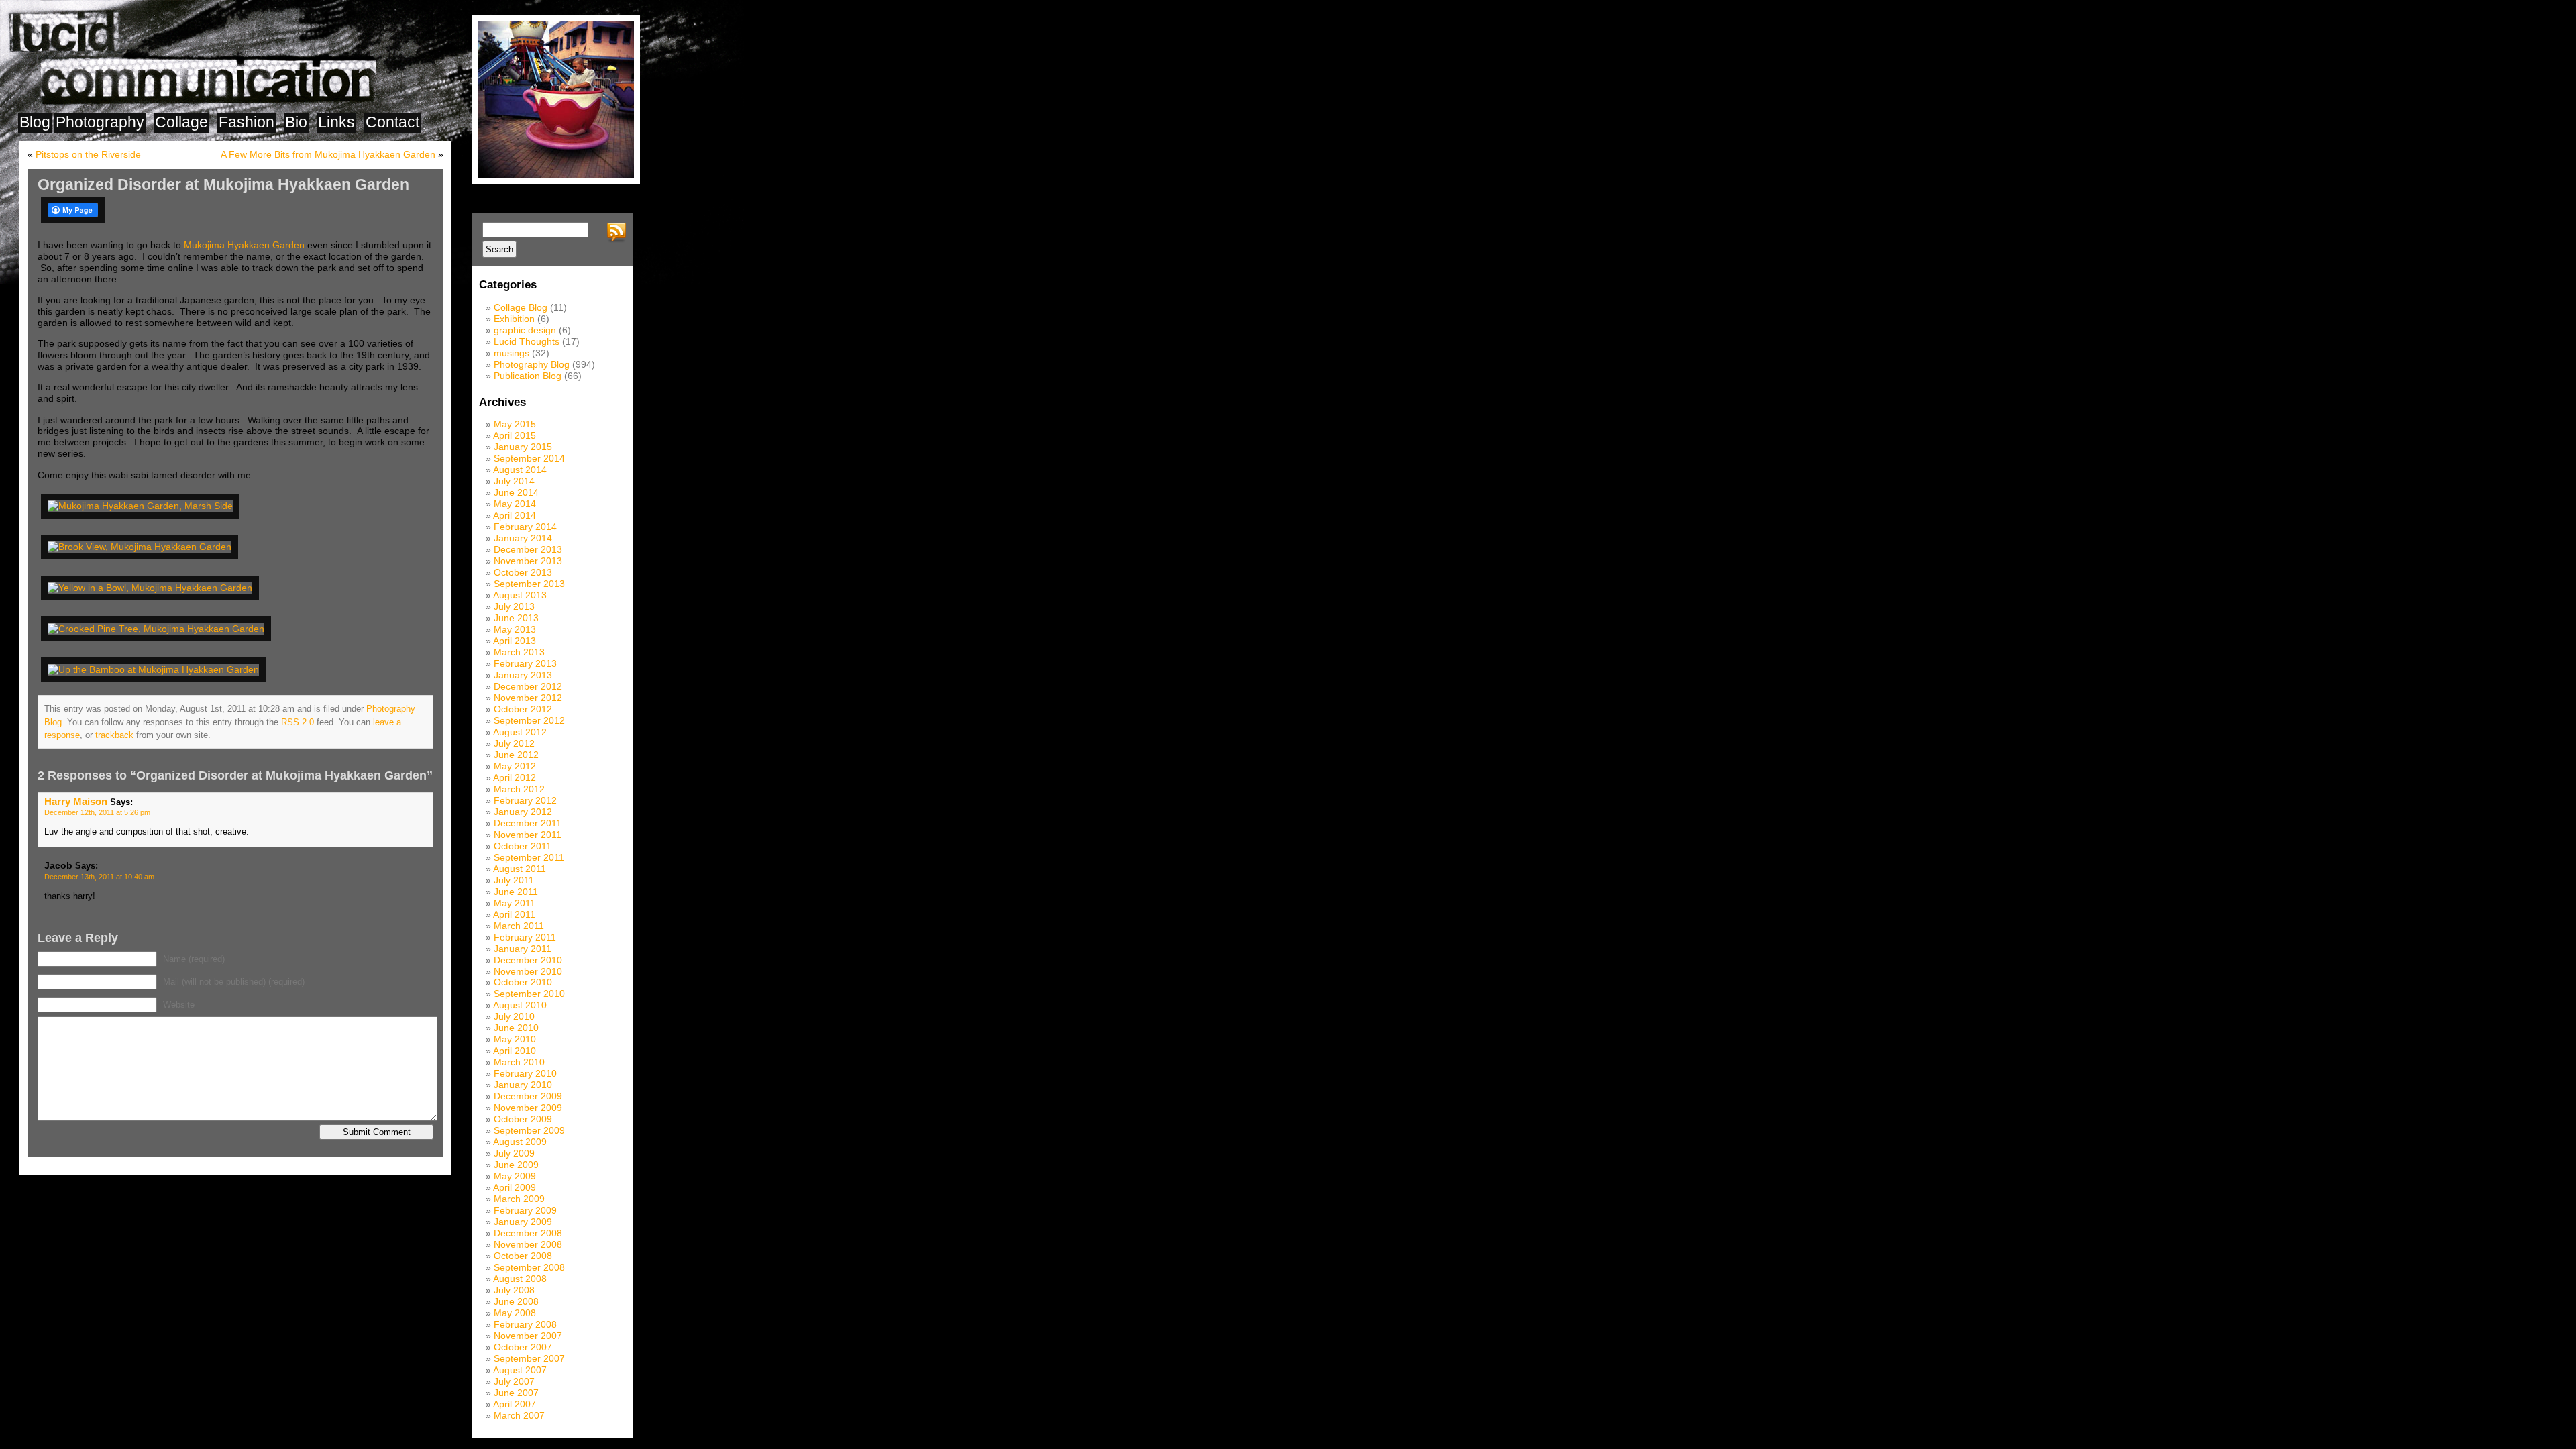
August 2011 (520, 869)
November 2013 (528, 561)
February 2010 (525, 1073)
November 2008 (528, 1244)
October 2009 (523, 1119)
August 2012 (520, 732)
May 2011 (515, 903)
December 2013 (528, 549)
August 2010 (520, 1005)
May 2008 (515, 1313)
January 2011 (523, 949)
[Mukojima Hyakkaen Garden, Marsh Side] (143, 506)
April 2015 (515, 435)
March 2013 (519, 652)
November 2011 (528, 835)
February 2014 (525, 527)
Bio (296, 122)
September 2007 (529, 1358)
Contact (392, 122)
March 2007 (519, 1415)
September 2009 (529, 1130)
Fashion (247, 122)
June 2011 (516, 892)
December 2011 (528, 823)
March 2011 (519, 926)
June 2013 (516, 618)
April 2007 (515, 1404)
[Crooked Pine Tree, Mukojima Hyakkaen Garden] (158, 629)
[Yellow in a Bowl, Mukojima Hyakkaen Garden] (152, 588)
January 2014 (523, 538)
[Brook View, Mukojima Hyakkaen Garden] (142, 547)
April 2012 (515, 777)
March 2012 (519, 789)
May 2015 (515, 424)
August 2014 (520, 470)
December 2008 (528, 1233)
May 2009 (515, 1176)
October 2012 (523, 709)
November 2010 (528, 971)
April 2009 (515, 1187)
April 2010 (515, 1051)
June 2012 (516, 755)
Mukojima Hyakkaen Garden (244, 245)
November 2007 (528, 1336)
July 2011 (514, 880)
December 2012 (528, 686)
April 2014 (515, 515)
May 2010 (515, 1039)
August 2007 (520, 1370)
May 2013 (515, 629)
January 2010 (523, 1085)
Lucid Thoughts (527, 341)
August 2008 (520, 1279)
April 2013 (515, 641)
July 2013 (514, 606)
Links (336, 122)
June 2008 (516, 1301)
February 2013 (525, 663)
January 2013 (523, 675)
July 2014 (514, 481)
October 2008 (523, 1256)
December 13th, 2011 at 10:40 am (99, 877)
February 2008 (525, 1324)
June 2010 (516, 1028)
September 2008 (529, 1267)
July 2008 (514, 1290)
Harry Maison (76, 801)
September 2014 (529, 458)
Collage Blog (521, 307)
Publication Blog (528, 376)
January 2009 (523, 1222)
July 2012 (514, 743)
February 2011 (525, 937)
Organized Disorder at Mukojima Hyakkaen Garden (223, 184)
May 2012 (515, 766)
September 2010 (529, 994)
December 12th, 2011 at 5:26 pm (97, 812)
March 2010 (519, 1062)
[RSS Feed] (619, 233)
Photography (100, 122)
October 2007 (523, 1347)
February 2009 (525, 1210)
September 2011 (529, 857)
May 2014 (515, 504)
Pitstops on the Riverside (88, 154)
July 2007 (514, 1381)
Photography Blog (532, 364)
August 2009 (520, 1142)
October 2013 (523, 572)
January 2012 (523, 812)
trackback (114, 735)
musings (512, 353)
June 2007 (516, 1393)
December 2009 (528, 1096)
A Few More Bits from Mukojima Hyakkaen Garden (328, 154)
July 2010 (514, 1016)
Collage (181, 122)
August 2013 (520, 595)
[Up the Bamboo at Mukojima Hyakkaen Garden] (156, 669)
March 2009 (519, 1199)
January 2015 (523, 447)
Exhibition (514, 319)
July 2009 (514, 1153)
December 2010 (528, 960)
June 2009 (516, 1165)
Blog (35, 122)
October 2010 (523, 982)
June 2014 (516, 492)
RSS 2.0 (298, 722)
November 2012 (528, 698)
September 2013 (529, 584)
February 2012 (525, 800)
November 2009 (528, 1108)
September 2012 (529, 720)
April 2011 (514, 914)
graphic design (525, 330)
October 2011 (523, 846)
